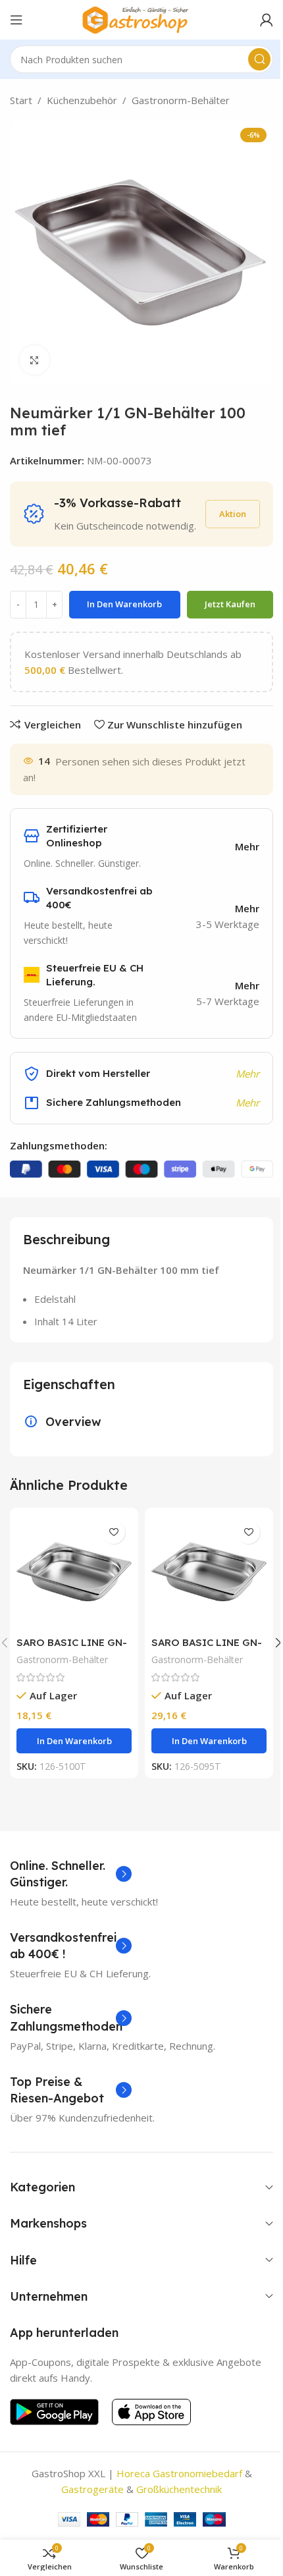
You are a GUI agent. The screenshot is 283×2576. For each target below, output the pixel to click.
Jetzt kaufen (230, 604)
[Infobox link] (71, 1874)
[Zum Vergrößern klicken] (35, 360)
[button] (74, 1741)
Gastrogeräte (92, 2489)
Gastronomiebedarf (197, 2473)
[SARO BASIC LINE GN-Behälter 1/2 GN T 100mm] (74, 1572)
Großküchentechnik (179, 2489)
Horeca (133, 2473)
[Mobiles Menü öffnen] (16, 20)
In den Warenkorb (124, 604)
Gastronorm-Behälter (181, 100)
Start (21, 100)
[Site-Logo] (141, 18)
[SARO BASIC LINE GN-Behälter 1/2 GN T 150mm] (209, 1572)
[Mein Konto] (267, 20)
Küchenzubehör (82, 100)
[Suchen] (259, 59)
